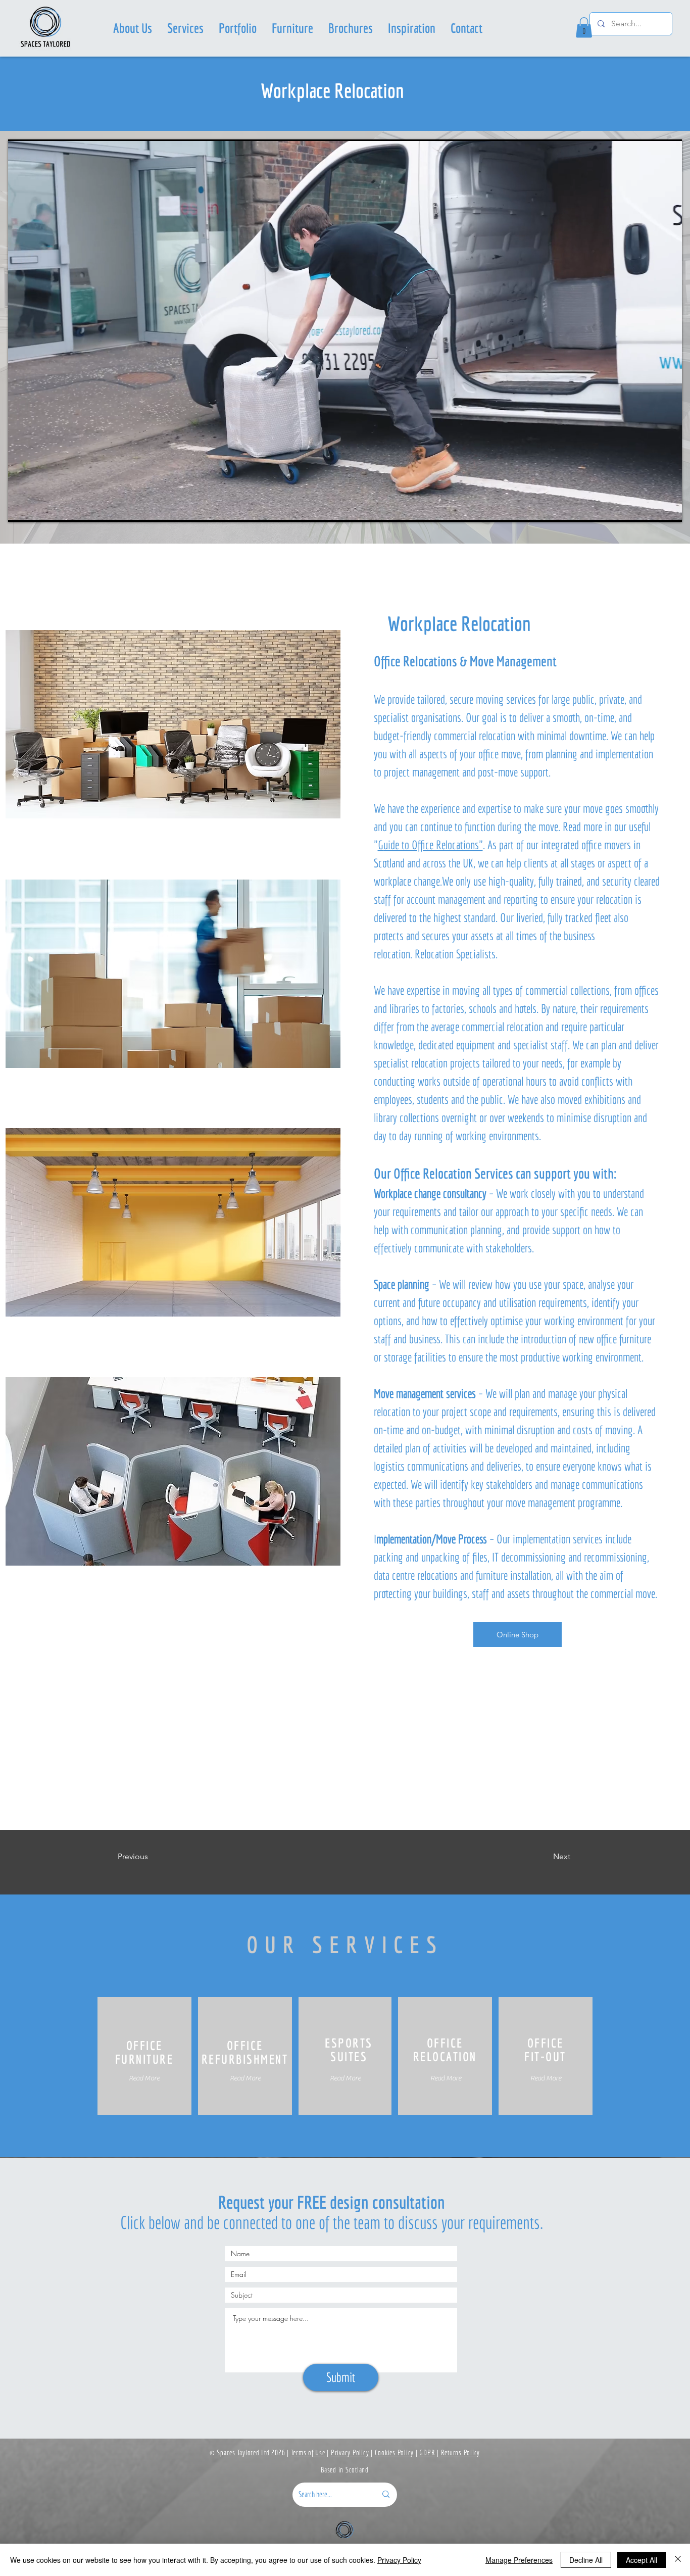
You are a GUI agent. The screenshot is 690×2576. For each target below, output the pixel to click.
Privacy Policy (351, 2452)
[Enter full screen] (668, 508)
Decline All (586, 2560)
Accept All (642, 2560)
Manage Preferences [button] (519, 2560)
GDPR (427, 2452)
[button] (185, 28)
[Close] (678, 2560)
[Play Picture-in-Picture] (651, 508)
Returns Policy (461, 2452)
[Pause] (21, 508)
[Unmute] (38, 508)
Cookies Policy (395, 2452)
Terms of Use (308, 2452)
